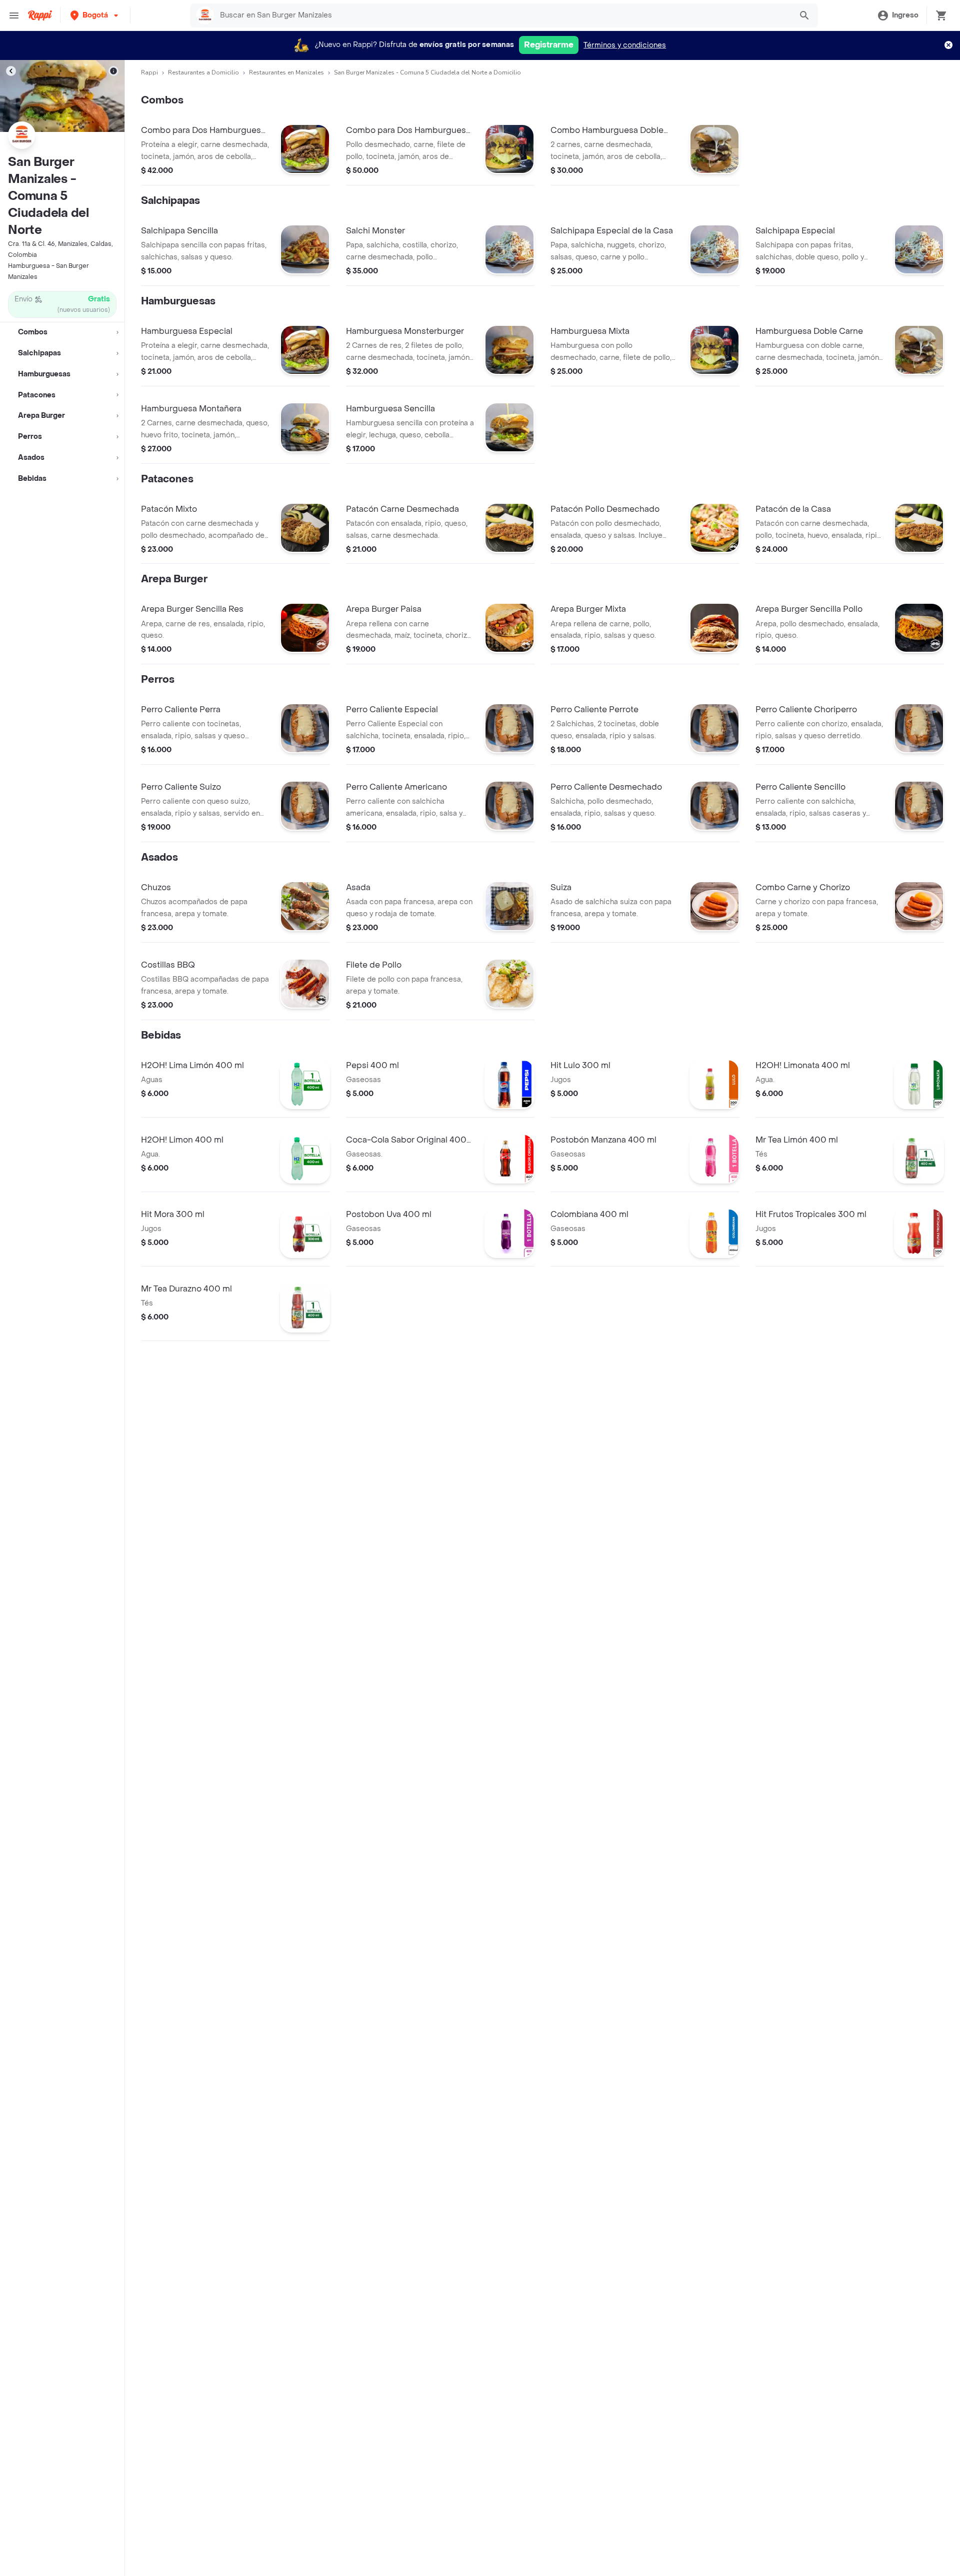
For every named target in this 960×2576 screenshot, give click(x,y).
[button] (95, 15)
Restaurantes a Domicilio (203, 72)
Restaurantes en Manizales (286, 72)
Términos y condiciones (625, 45)
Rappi (149, 72)
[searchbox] (503, 15)
